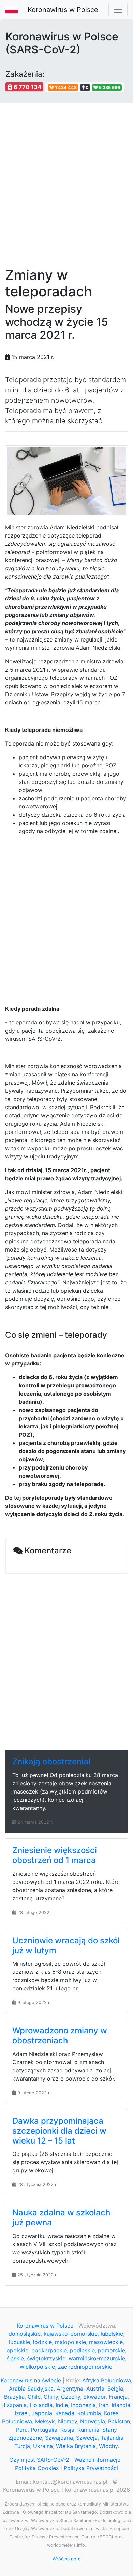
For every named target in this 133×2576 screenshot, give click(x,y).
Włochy (108, 2446)
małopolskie (70, 2342)
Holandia (41, 2405)
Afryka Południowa (107, 2380)
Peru (22, 2430)
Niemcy (68, 2421)
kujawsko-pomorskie (71, 2334)
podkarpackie (49, 2350)
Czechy (71, 2397)
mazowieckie (106, 2342)
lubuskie (19, 2342)
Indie (62, 2405)
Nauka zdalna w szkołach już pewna (61, 2217)
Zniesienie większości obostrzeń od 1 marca (55, 1855)
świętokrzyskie (46, 2358)
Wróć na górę (66, 2559)
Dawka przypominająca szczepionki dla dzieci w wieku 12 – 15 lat (59, 2131)
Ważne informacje (97, 2460)
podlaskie (82, 2350)
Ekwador (94, 2397)
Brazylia (14, 2397)
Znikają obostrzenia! (51, 1762)
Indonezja (83, 2405)
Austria (95, 2389)
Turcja (22, 2446)
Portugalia (44, 2430)
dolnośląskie (25, 2334)
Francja (118, 2397)
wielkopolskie (37, 2367)
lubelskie (112, 2334)
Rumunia (88, 2430)
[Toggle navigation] (118, 10)
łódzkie (42, 2342)
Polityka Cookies (37, 2468)
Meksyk (45, 2421)
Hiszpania (14, 2405)
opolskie (17, 2350)
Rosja (67, 2430)
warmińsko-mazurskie (97, 2358)
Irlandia (121, 2405)
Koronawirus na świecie (31, 2380)
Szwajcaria (59, 2438)
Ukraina (43, 2446)
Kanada (65, 2413)
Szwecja (87, 2438)
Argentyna (70, 2389)
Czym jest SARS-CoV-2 (39, 2460)
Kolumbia (89, 2413)
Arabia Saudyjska (31, 2389)
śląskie (15, 2358)
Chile (34, 2397)
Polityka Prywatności (91, 2468)
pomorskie (112, 2350)
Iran (104, 2405)
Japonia (42, 2413)
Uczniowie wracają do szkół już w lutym (66, 1945)
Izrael (22, 2413)
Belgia (115, 2389)
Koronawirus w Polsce (63, 10)
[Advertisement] (66, 181)
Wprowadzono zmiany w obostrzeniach (60, 2035)
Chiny (51, 2397)
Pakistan (119, 2421)
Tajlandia (112, 2438)
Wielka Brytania (76, 2446)
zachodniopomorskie (85, 2367)
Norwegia (93, 2421)
